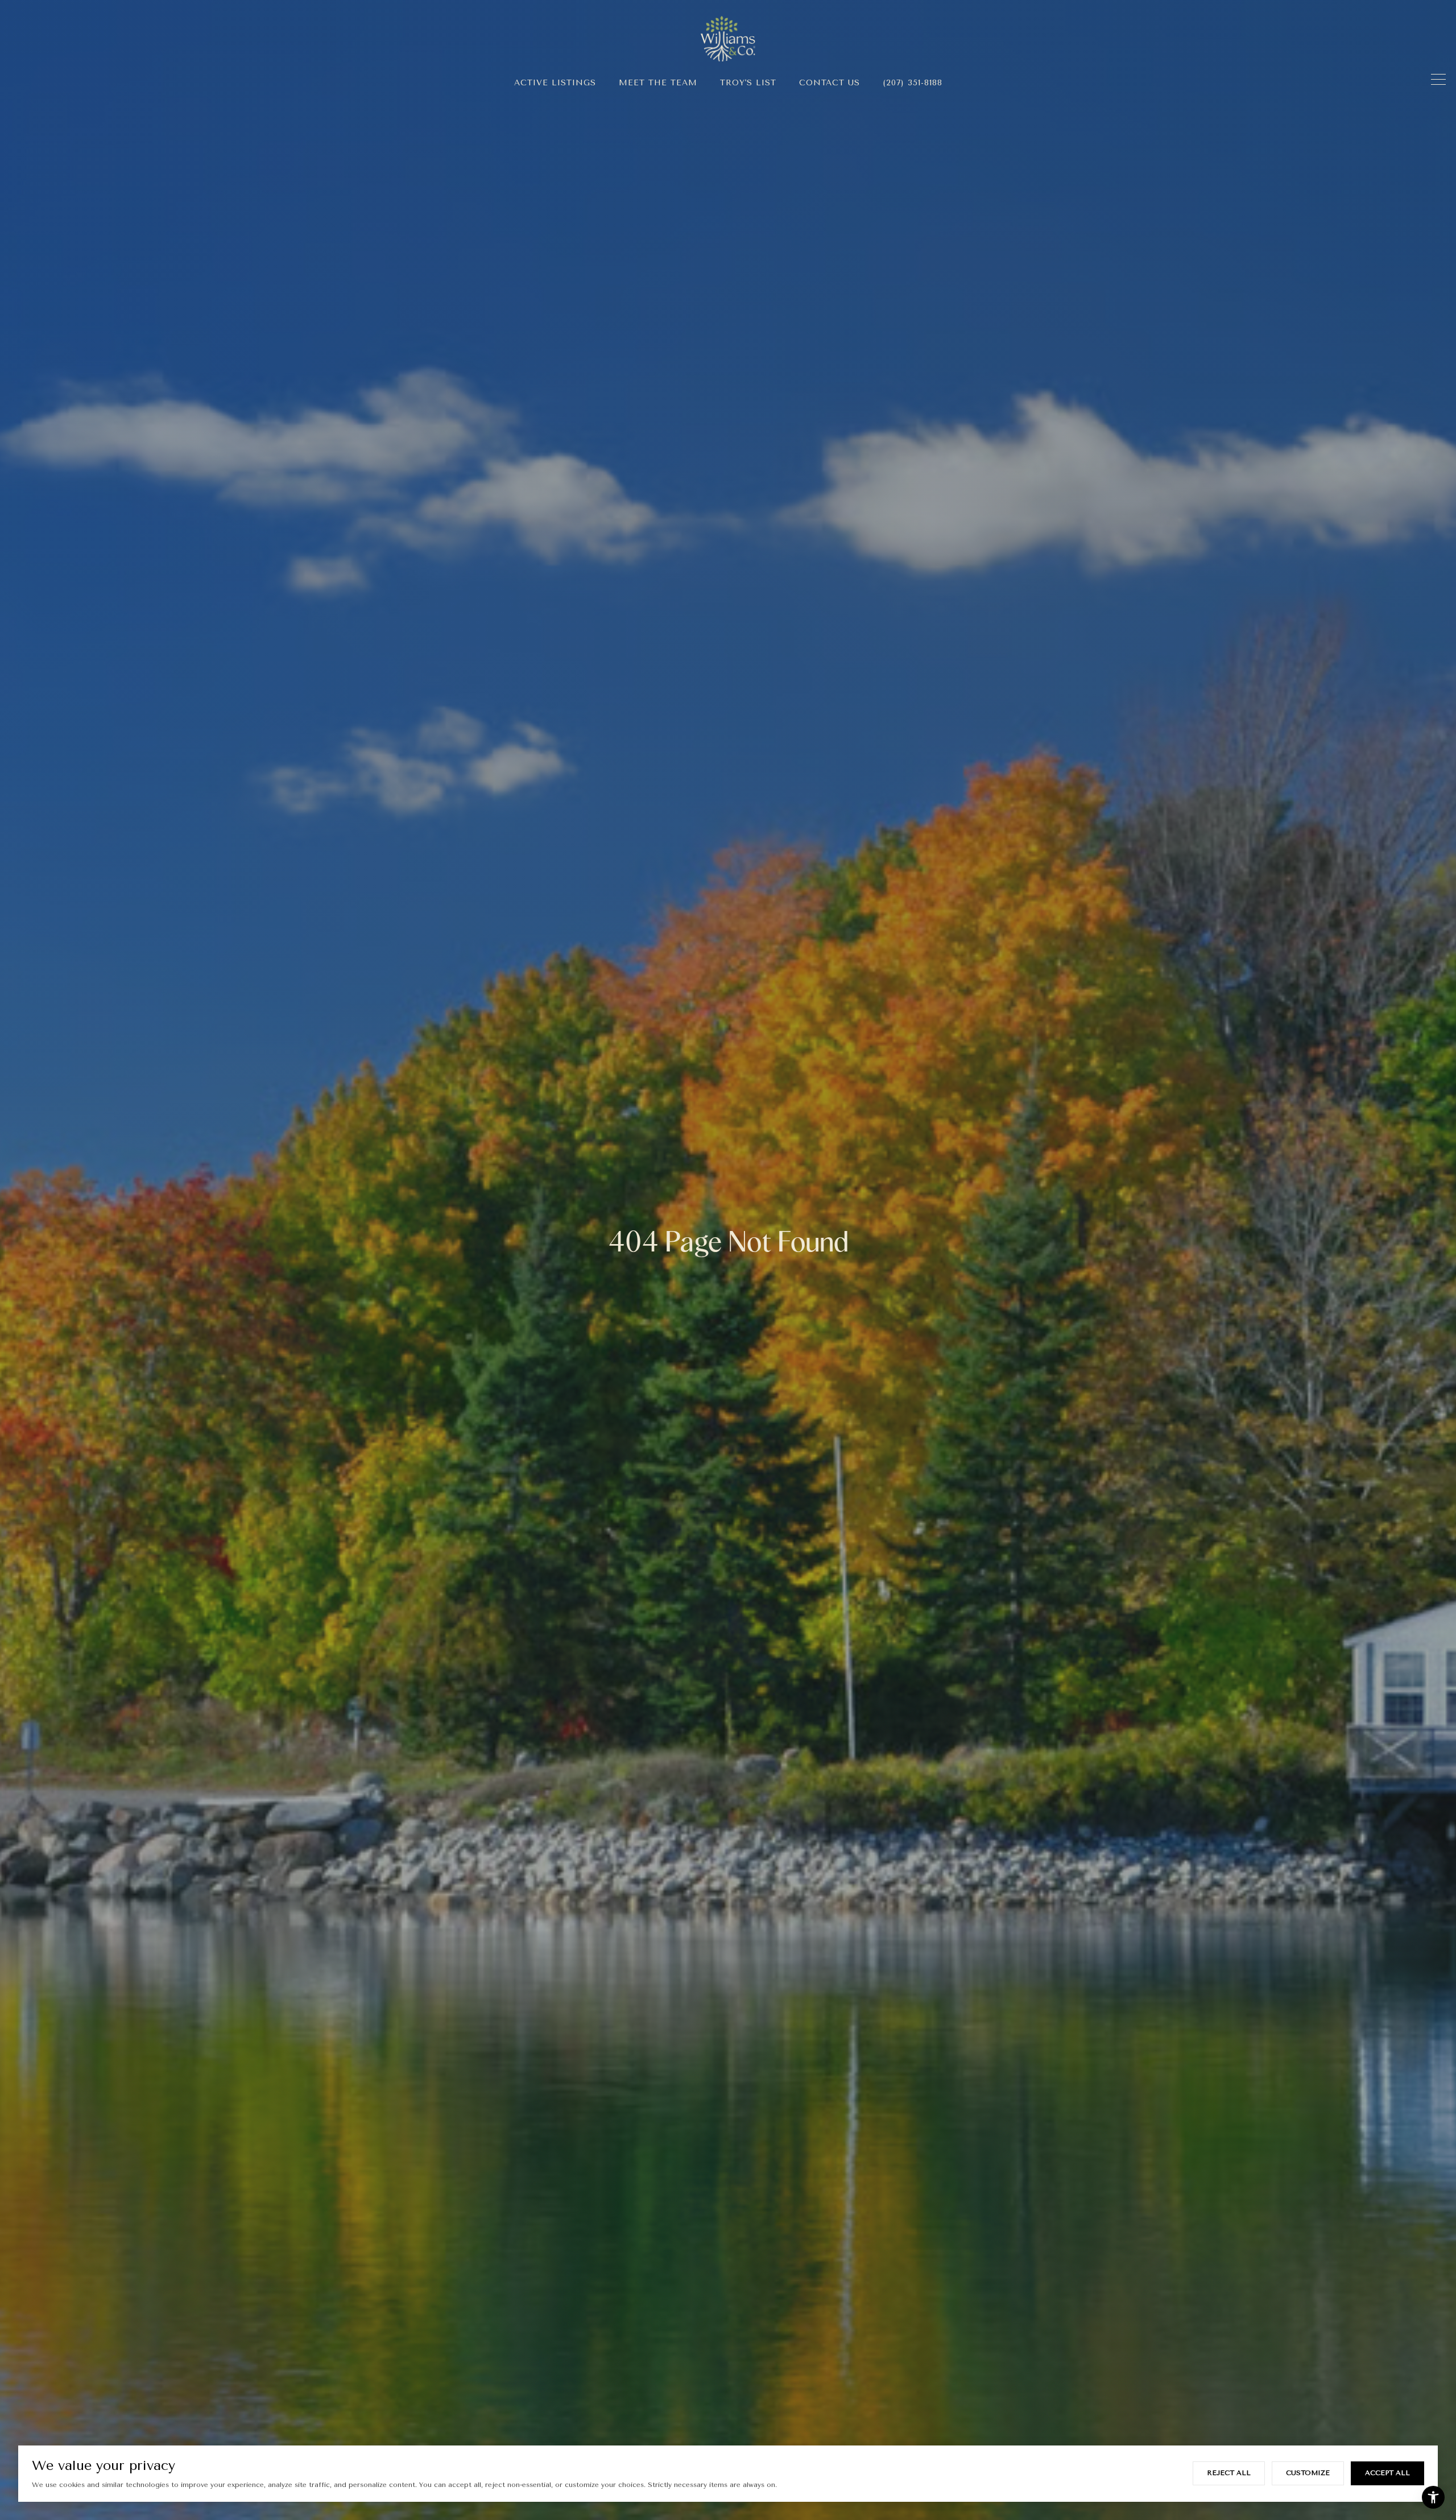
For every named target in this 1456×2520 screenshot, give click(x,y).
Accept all (1387, 2473)
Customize (1308, 2473)
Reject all (1229, 2473)
